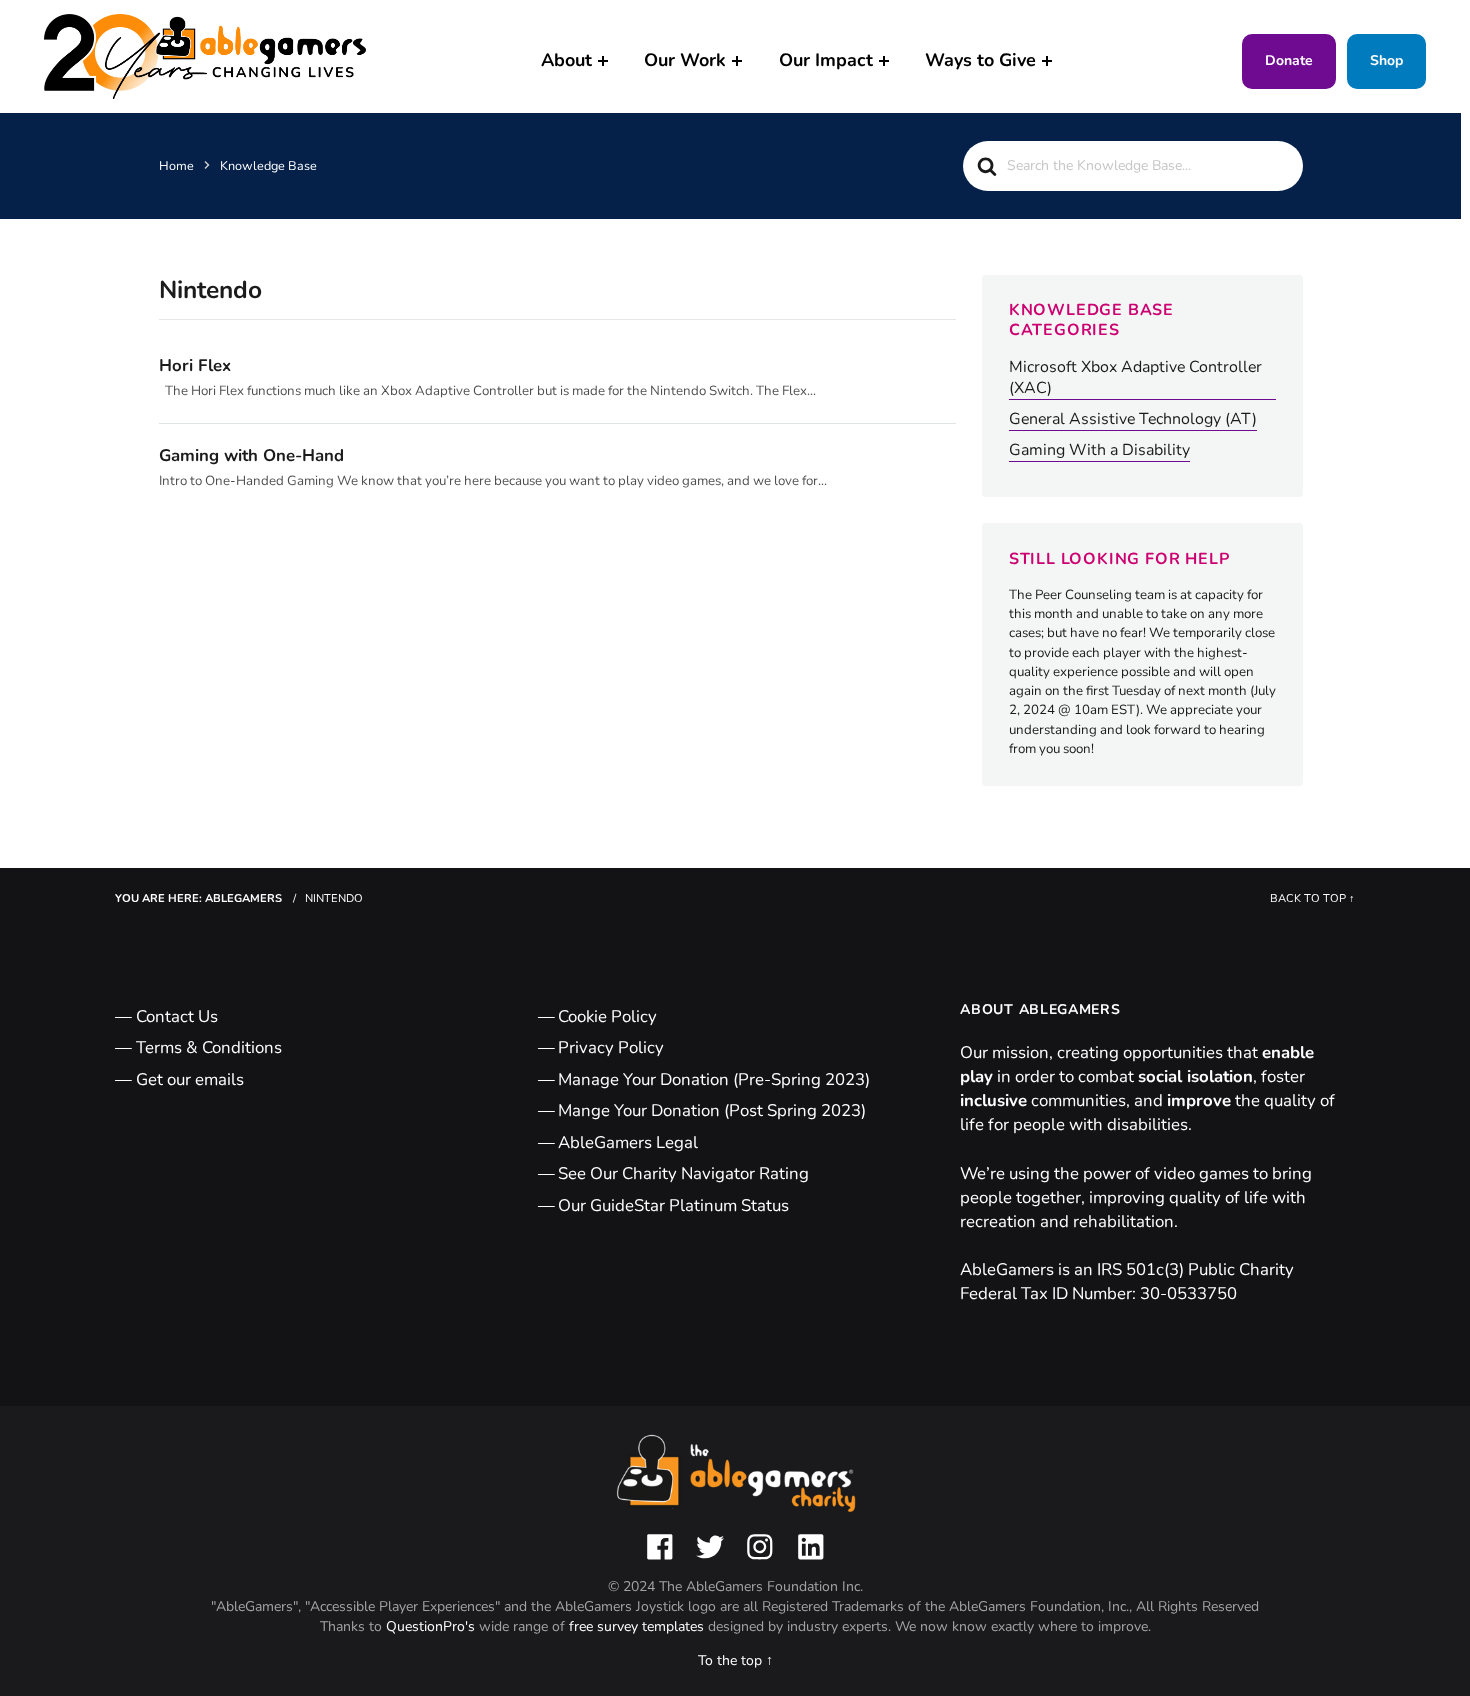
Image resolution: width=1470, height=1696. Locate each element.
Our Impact (826, 60)
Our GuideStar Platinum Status (673, 1205)
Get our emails (190, 1079)
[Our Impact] (884, 61)
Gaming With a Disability (1099, 450)
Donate (1289, 60)
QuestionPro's (432, 1626)
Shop (1386, 60)
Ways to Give (980, 60)
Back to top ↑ (1312, 898)
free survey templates (638, 1626)
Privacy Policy (611, 1047)
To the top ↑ (735, 1660)
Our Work (685, 60)
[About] (603, 61)
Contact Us (177, 1016)
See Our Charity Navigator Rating (683, 1173)
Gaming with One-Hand (251, 455)
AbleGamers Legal (628, 1142)
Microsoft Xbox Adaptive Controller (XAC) (1135, 378)
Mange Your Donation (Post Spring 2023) (712, 1110)
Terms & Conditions (209, 1047)
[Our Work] (737, 61)
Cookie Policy (607, 1016)
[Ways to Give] (1047, 61)
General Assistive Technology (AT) (1133, 419)
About (566, 60)
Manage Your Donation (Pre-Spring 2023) (714, 1079)
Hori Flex (195, 365)
